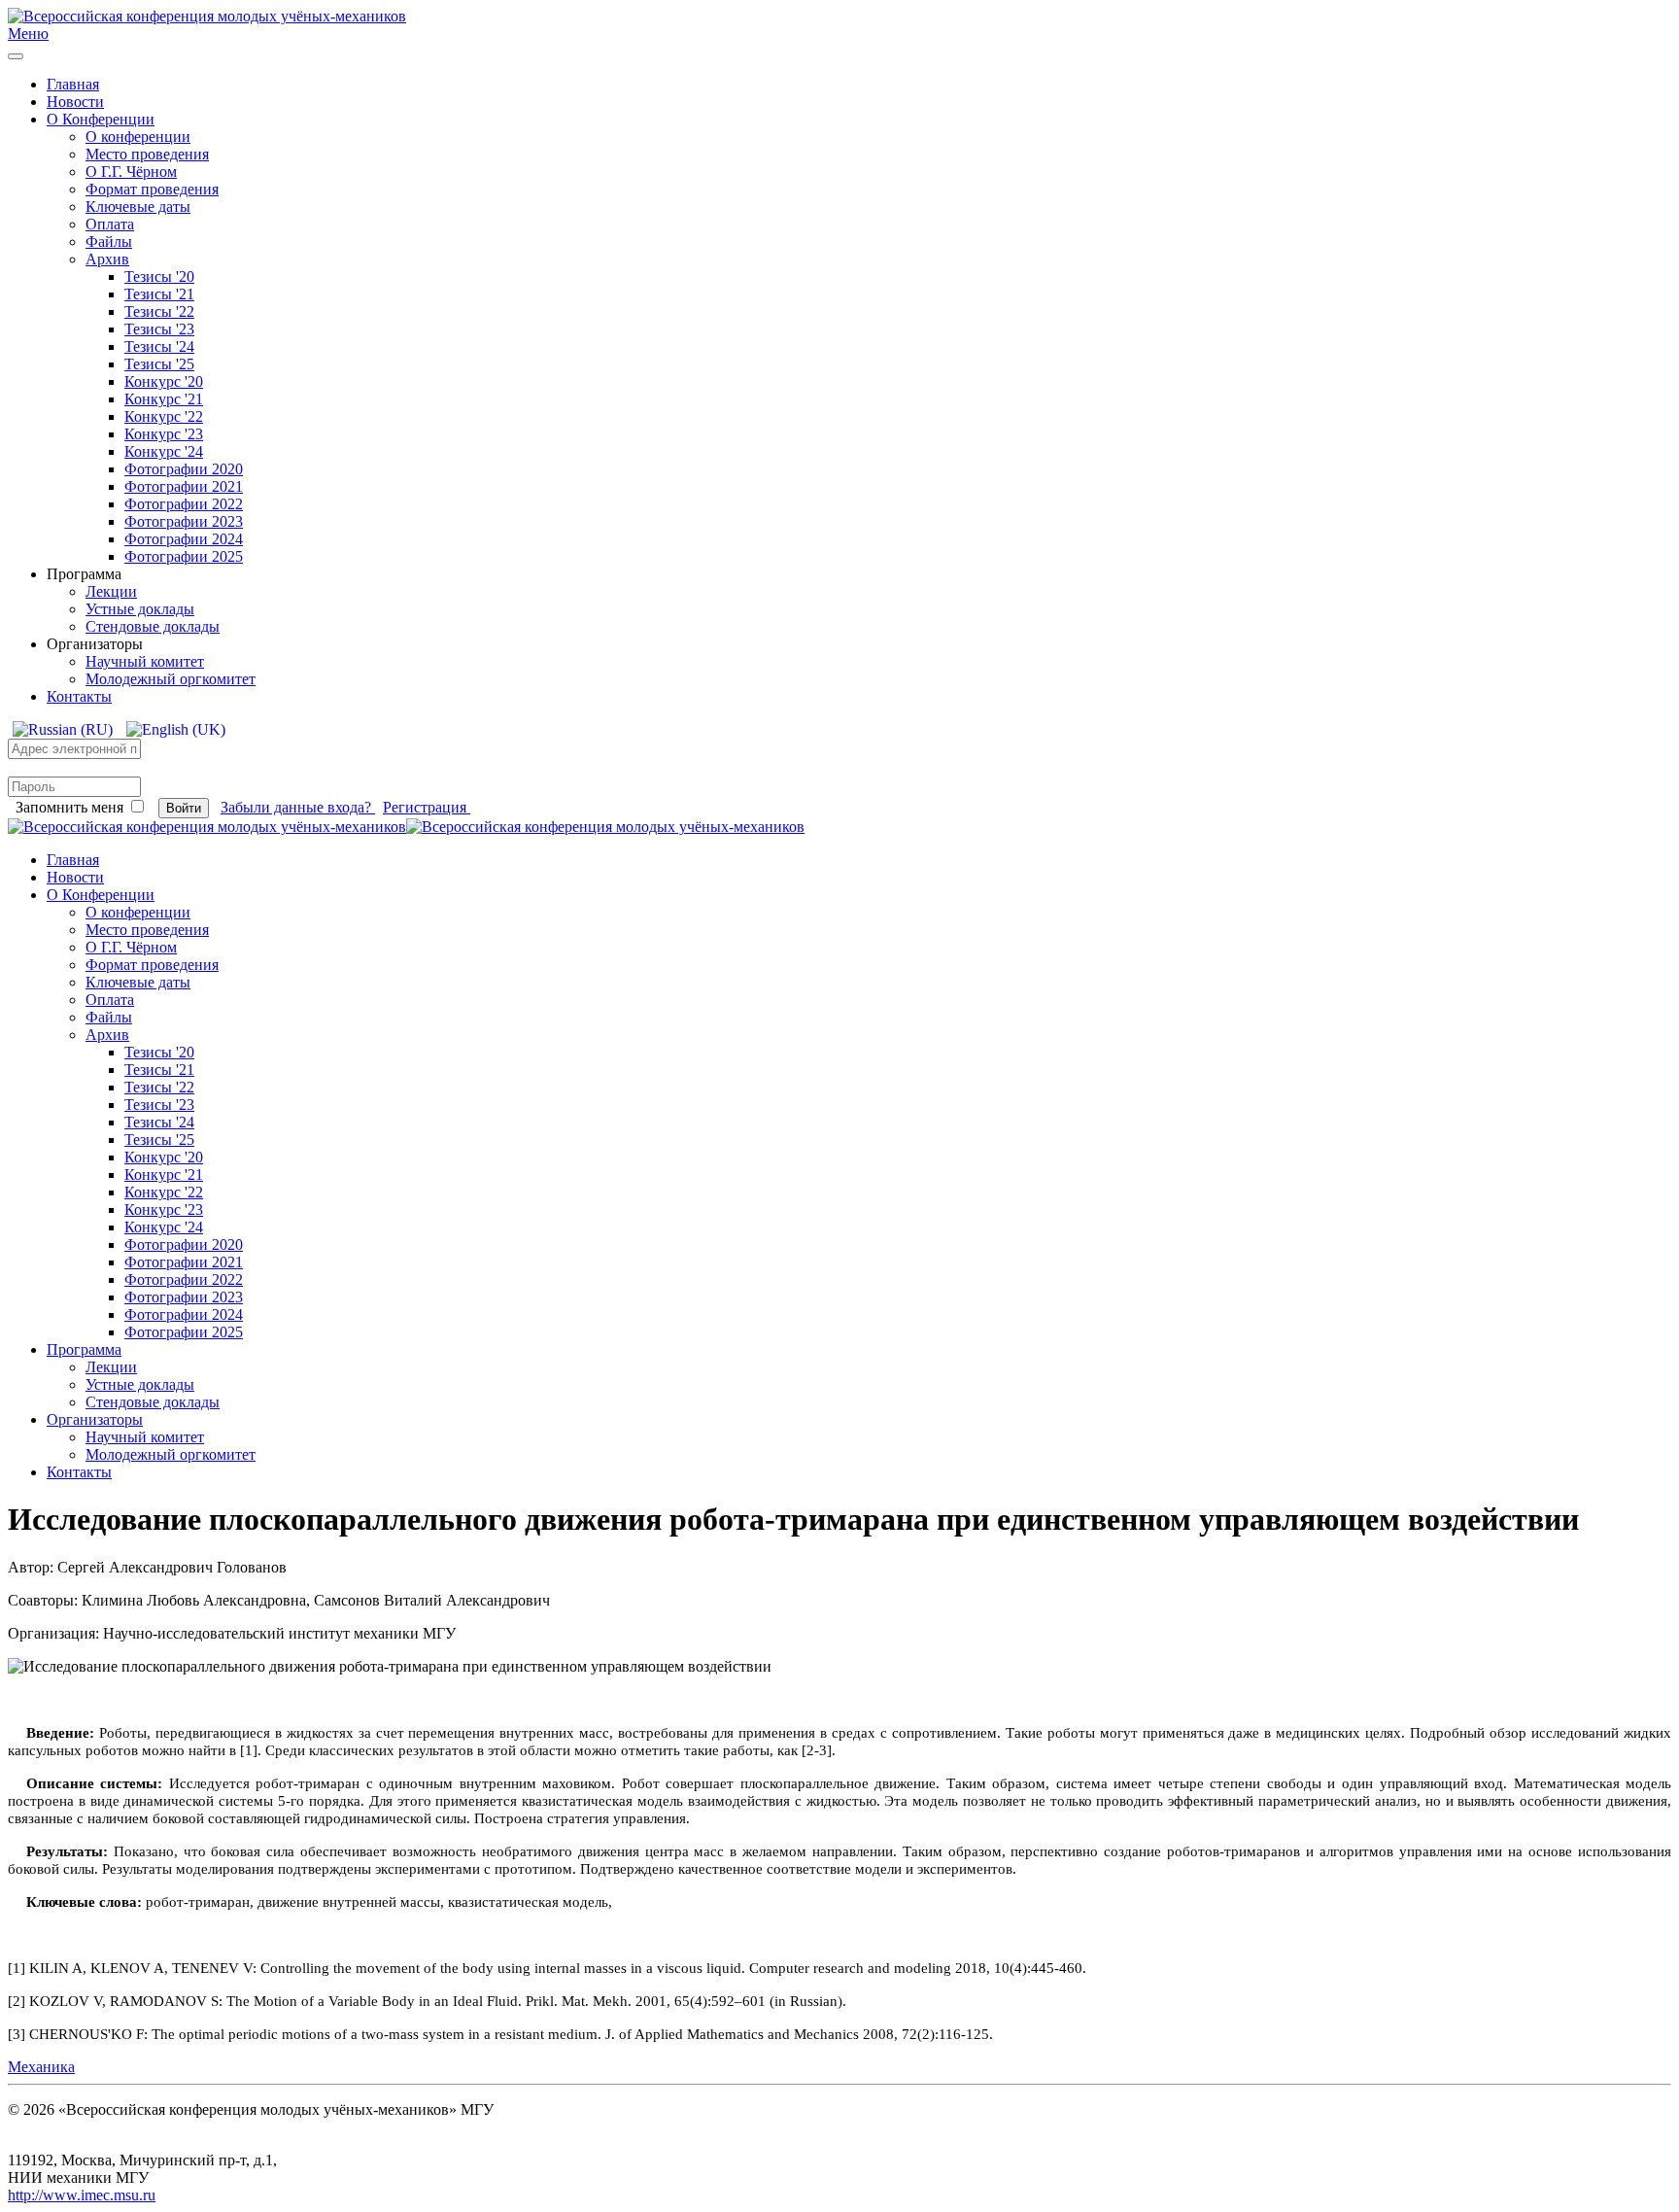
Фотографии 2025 (184, 556)
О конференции (138, 137)
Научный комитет (145, 661)
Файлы (109, 242)
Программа (84, 1349)
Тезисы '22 (159, 311)
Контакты (79, 696)
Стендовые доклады (153, 626)
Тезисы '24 (159, 346)
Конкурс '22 (164, 416)
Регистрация (427, 807)
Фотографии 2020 (184, 469)
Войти (184, 808)
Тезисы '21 (159, 294)
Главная (73, 84)
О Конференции (101, 119)
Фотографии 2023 (184, 521)
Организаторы (95, 1419)
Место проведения (147, 154)
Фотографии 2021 (184, 486)
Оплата (110, 224)
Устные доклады (140, 609)
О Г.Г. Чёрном (131, 172)
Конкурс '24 (164, 451)
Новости (75, 102)
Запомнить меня (69, 807)
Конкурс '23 (164, 434)
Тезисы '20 (159, 276)
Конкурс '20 (164, 381)
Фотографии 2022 (184, 504)
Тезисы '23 (159, 329)
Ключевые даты (138, 207)
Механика (41, 2067)
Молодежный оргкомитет (171, 679)
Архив (107, 259)
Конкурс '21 (164, 399)
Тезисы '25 (159, 364)
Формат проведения (152, 189)
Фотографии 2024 (184, 539)
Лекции (111, 591)
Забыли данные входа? (298, 807)
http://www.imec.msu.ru (82, 2195)
